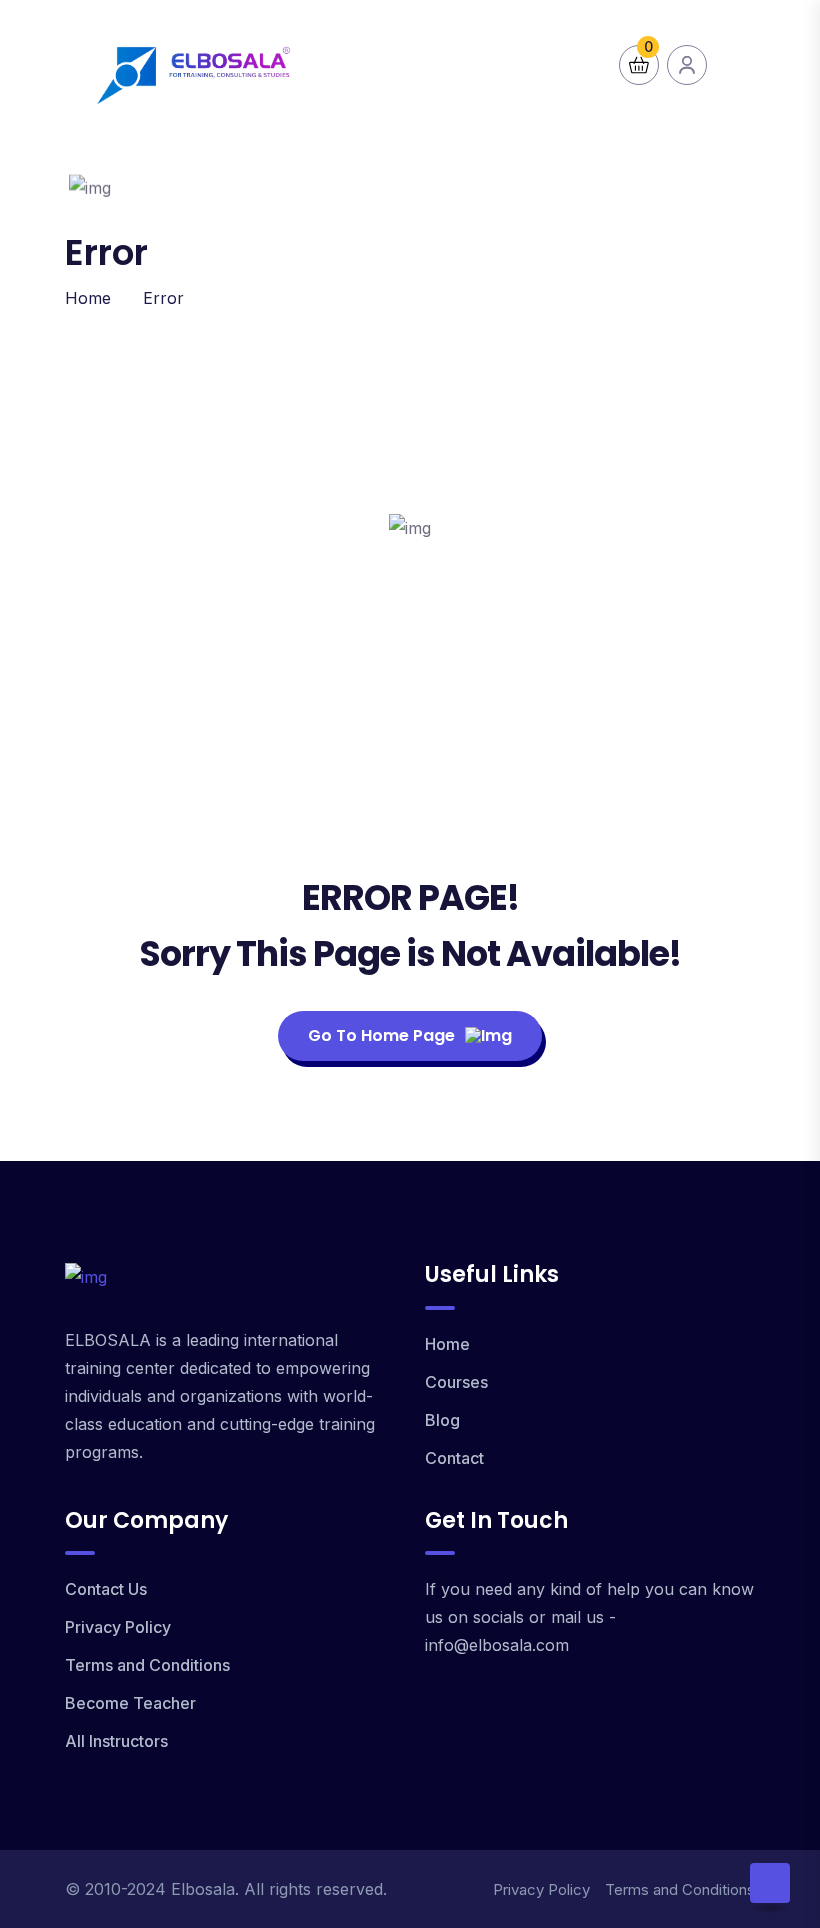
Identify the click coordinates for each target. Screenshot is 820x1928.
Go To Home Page (381, 1035)
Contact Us (106, 1589)
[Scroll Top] (770, 1883)
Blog (442, 1420)
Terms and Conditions (147, 1665)
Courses (456, 1382)
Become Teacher (130, 1703)
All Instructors (116, 1741)
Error (163, 298)
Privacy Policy (118, 1627)
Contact (454, 1458)
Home (88, 298)
